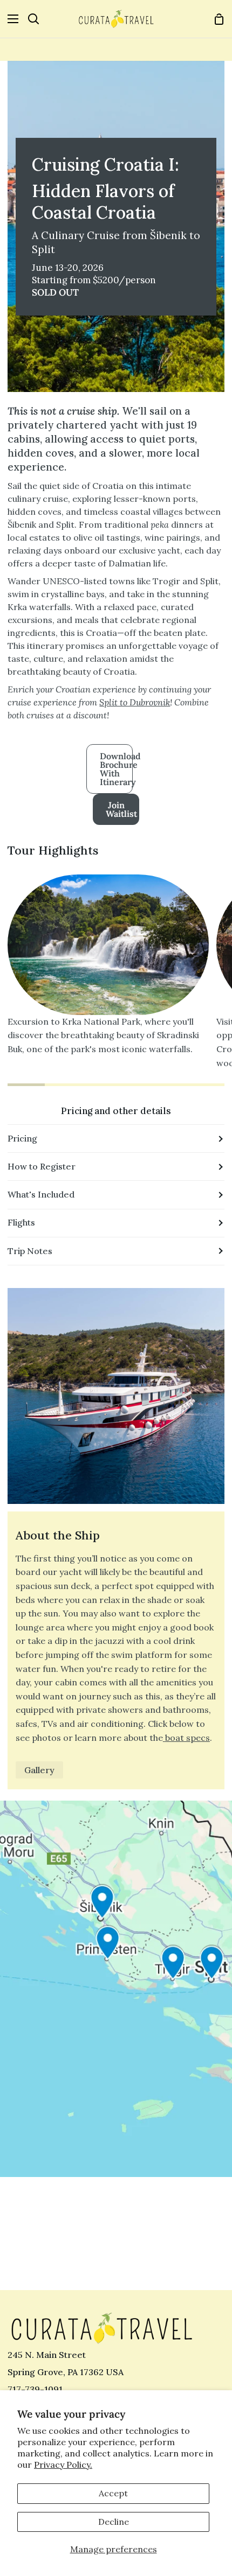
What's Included (41, 1194)
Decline (114, 2522)
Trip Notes (30, 1251)
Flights (21, 1222)
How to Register (42, 1166)
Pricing (22, 1138)
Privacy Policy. (63, 2465)
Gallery (39, 1770)
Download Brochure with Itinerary (116, 769)
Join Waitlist (121, 809)
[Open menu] (10, 19)
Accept (113, 2493)
